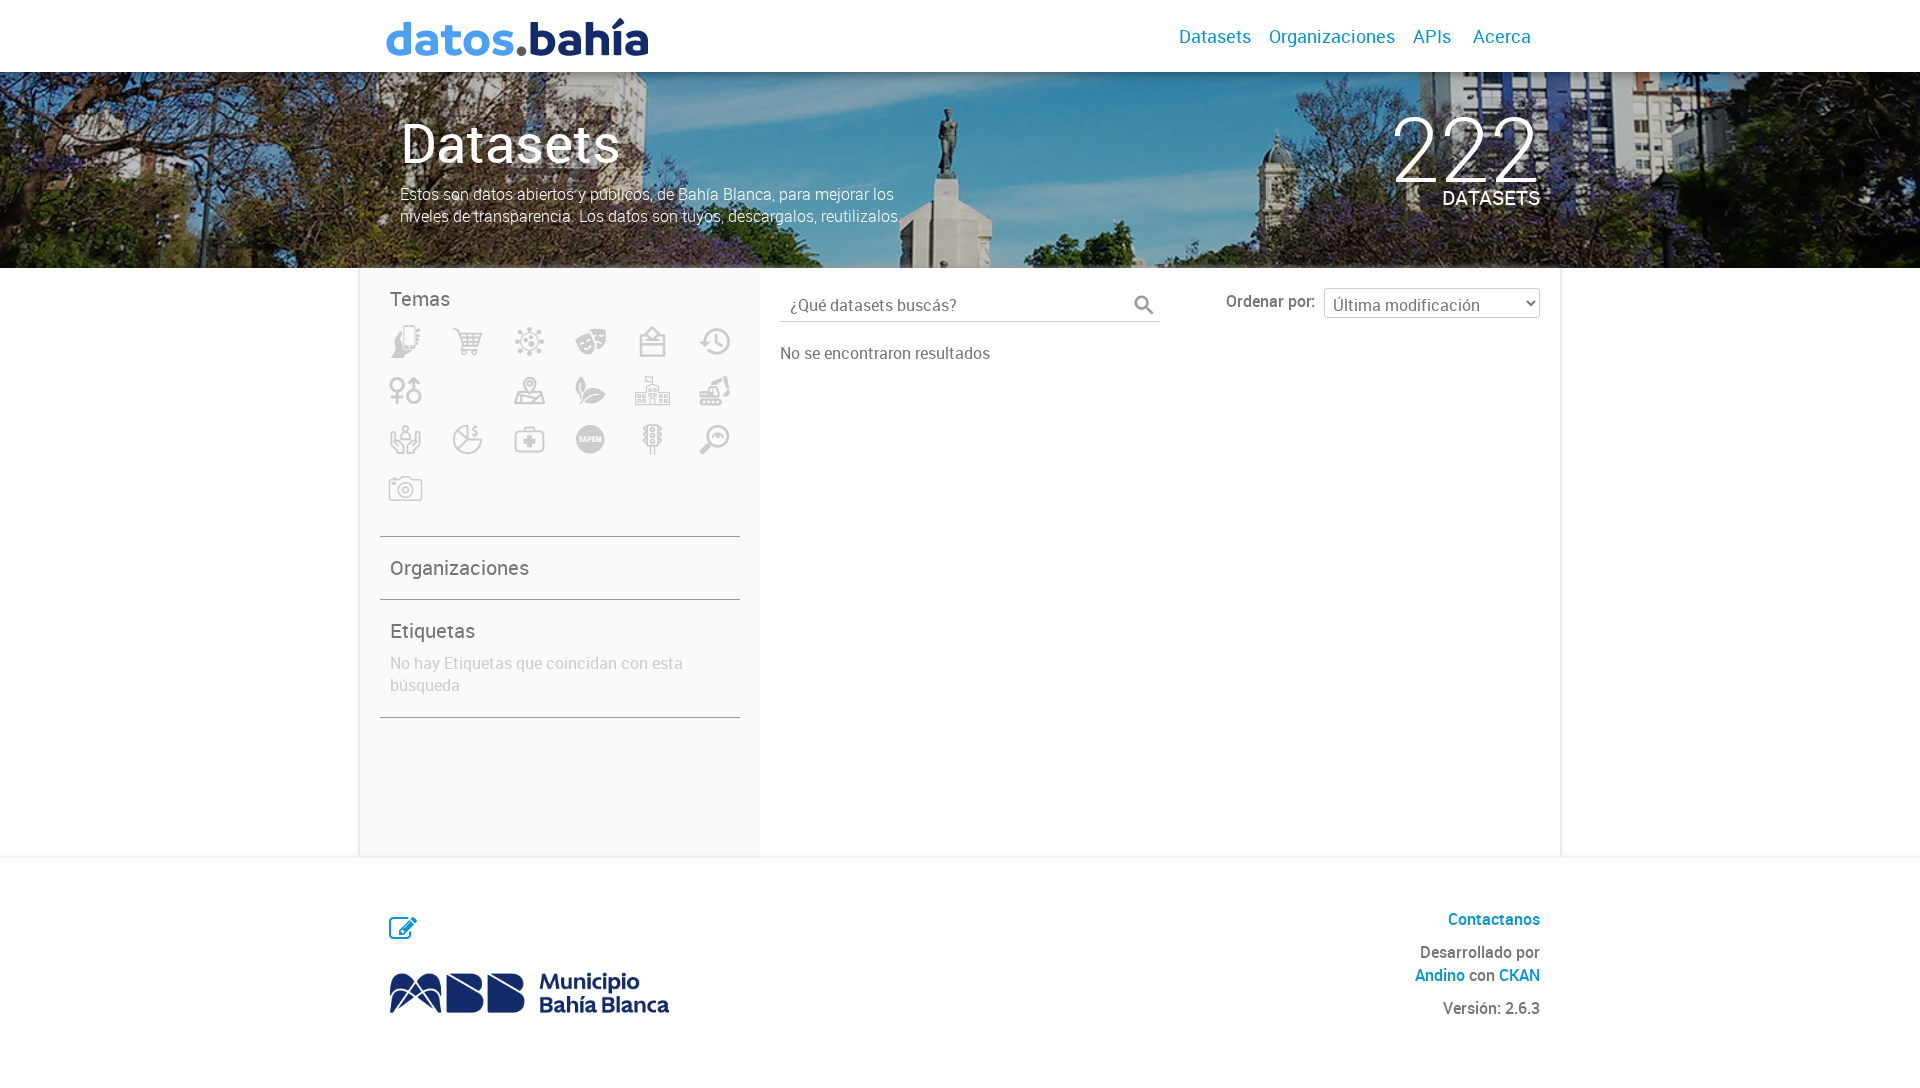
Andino (1440, 975)
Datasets (1215, 36)
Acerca (1502, 36)
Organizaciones (1332, 36)
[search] (1144, 305)
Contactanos (1494, 919)
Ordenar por (1268, 301)
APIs (1432, 36)
